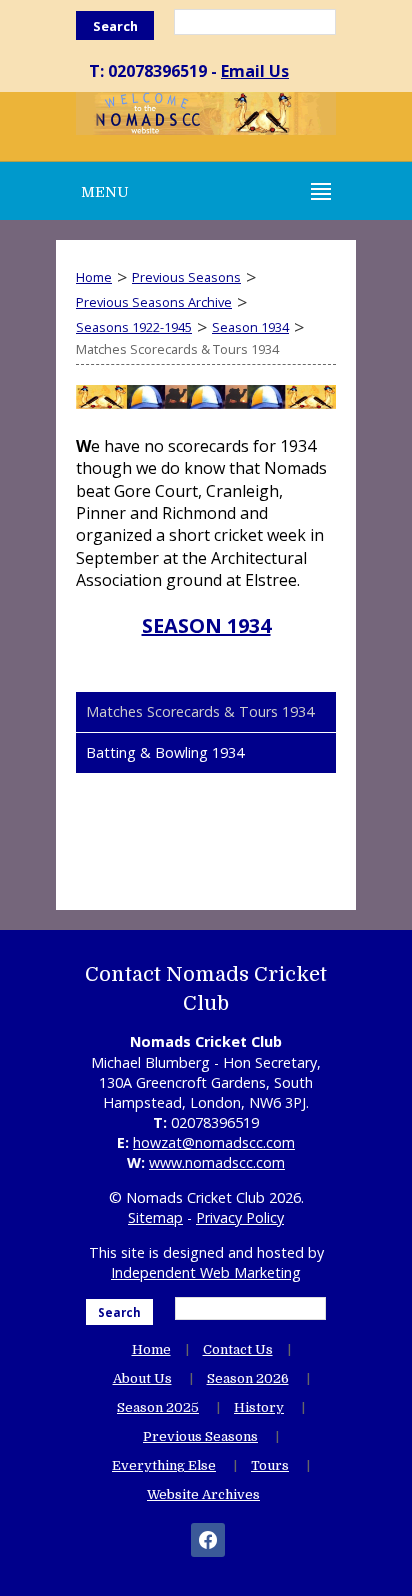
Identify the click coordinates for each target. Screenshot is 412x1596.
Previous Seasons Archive (154, 302)
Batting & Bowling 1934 (165, 752)
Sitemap (155, 1217)
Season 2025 (158, 1407)
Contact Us (238, 1349)
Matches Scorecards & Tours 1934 (200, 711)
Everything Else (164, 1465)
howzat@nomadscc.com (214, 1142)
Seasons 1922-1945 (134, 327)
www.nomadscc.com (217, 1162)
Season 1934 (250, 327)
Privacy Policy (240, 1217)
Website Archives (203, 1494)
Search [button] (115, 26)
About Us (142, 1378)
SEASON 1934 (206, 625)
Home (94, 277)
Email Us (255, 71)
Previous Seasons (186, 277)
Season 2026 (248, 1378)
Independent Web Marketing (206, 1272)
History (259, 1407)
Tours (270, 1465)
